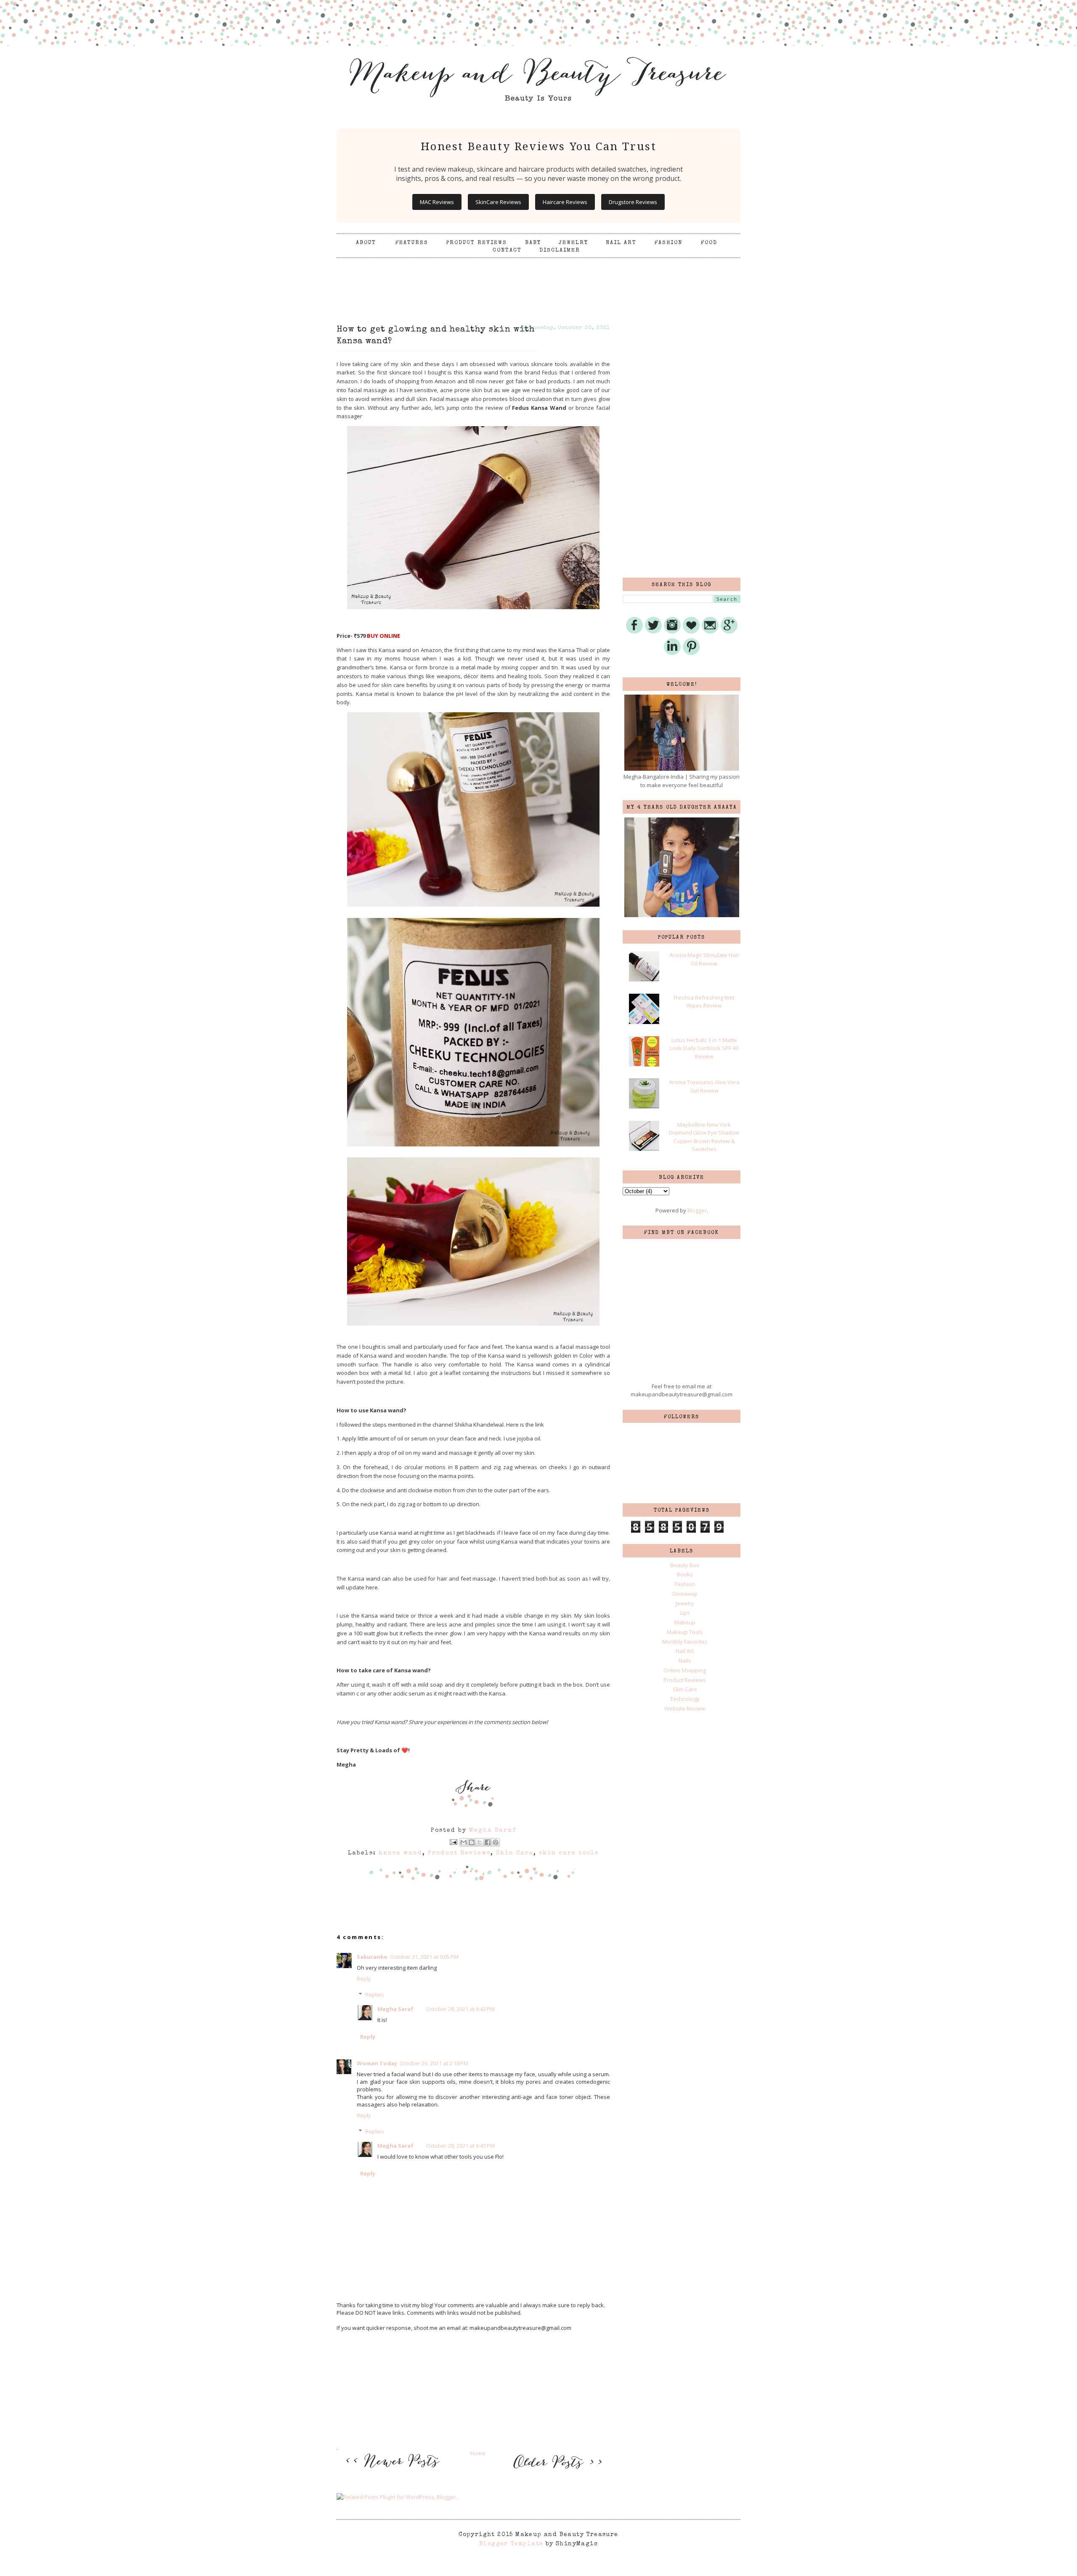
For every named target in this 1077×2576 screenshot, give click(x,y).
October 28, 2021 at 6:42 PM (460, 2009)
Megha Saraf (395, 2009)
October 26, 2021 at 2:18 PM (434, 2063)
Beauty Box (685, 1565)
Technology (685, 1699)
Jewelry (573, 243)
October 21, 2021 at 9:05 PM (424, 1957)
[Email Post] (453, 1842)
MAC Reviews (437, 202)
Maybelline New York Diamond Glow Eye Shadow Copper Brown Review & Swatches (704, 1137)
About (367, 243)
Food (709, 243)
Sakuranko (372, 1957)
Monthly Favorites (685, 1642)
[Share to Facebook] (488, 1842)
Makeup (685, 1622)
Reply (364, 1979)
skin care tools (569, 1853)
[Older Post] (556, 2470)
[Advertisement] (538, 279)
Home (478, 2453)
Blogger (697, 1210)
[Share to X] (480, 1842)
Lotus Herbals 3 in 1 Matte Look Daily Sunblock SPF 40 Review (704, 1048)
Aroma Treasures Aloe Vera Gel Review (704, 1086)
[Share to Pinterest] (496, 1842)
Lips (685, 1613)
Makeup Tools (685, 1632)
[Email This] (464, 1842)
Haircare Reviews (565, 202)
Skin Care (515, 1853)
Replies (375, 1995)
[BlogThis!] (472, 1842)
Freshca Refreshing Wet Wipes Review (704, 1002)
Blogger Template (511, 2544)
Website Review (685, 1708)
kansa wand (401, 1853)
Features (412, 243)
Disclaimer (560, 251)
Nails (685, 1661)
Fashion (668, 243)
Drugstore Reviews (633, 202)
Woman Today (377, 2063)
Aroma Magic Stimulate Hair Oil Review (704, 959)
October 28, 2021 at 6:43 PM (460, 2146)
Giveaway (685, 1594)
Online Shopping (685, 1670)
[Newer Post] (395, 2473)
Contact (507, 251)
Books (685, 1574)
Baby (533, 243)
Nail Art (621, 243)
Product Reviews (476, 243)
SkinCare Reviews (498, 202)
